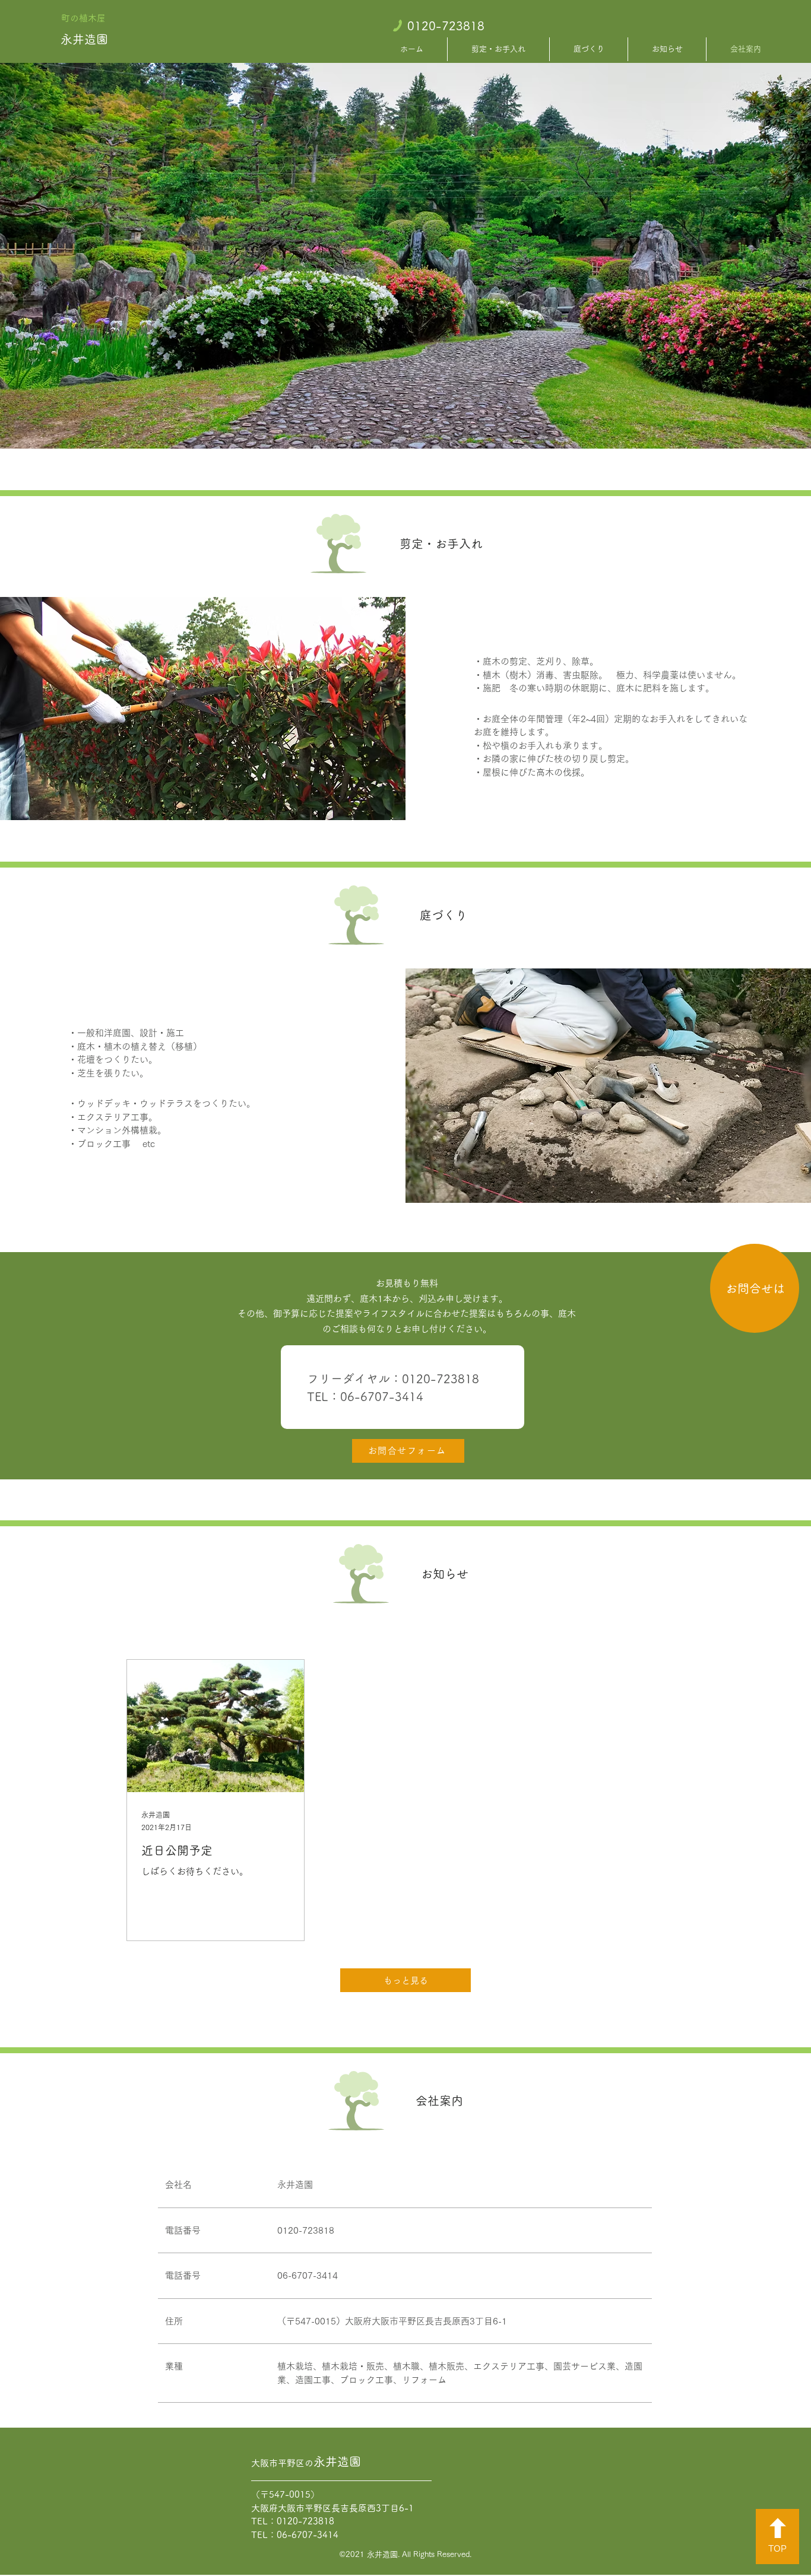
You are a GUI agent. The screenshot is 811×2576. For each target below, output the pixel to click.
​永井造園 (84, 39)
